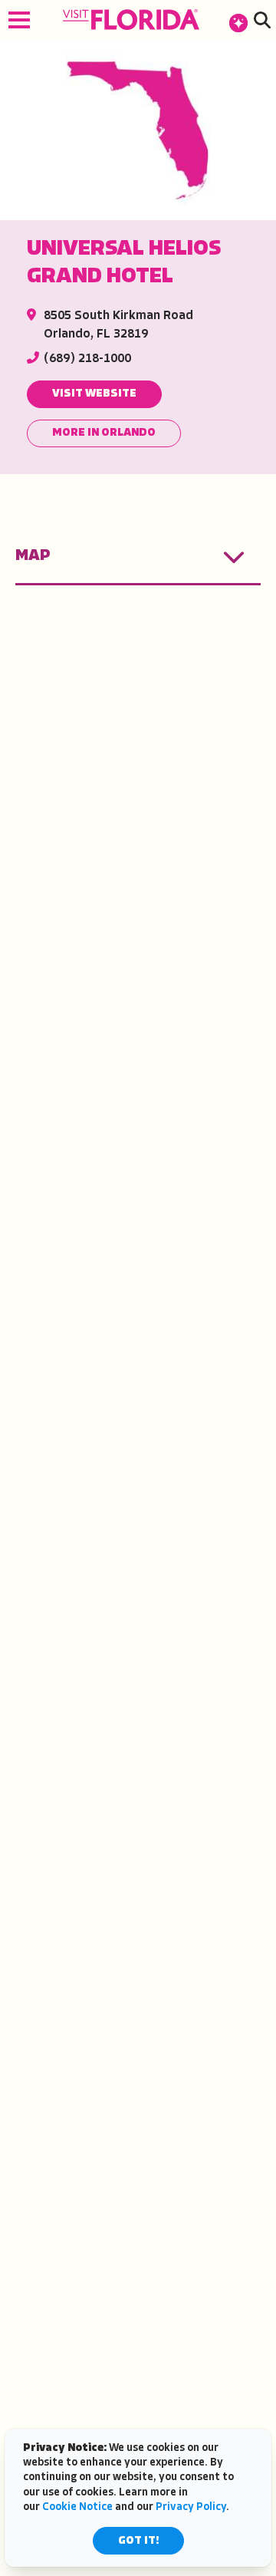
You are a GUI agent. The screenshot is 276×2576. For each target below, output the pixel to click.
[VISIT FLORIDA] (131, 20)
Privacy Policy (191, 2507)
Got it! (138, 2541)
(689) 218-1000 (87, 359)
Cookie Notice (77, 2507)
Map (33, 556)
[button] (238, 20)
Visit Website (94, 394)
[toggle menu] (19, 20)
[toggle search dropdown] (262, 20)
